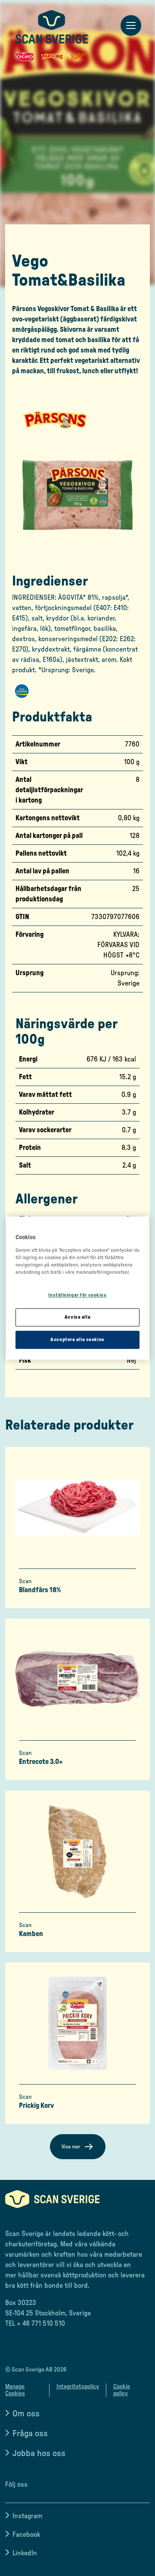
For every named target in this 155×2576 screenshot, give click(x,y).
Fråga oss (30, 2434)
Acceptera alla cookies (77, 1340)
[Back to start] (52, 36)
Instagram (27, 2516)
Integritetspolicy (78, 2387)
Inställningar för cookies (77, 1295)
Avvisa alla (77, 1317)
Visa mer (71, 2147)
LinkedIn (25, 2553)
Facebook (26, 2535)
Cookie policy (122, 2390)
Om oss (26, 2414)
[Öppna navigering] (131, 26)
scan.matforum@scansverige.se (52, 2341)
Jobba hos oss (39, 2453)
